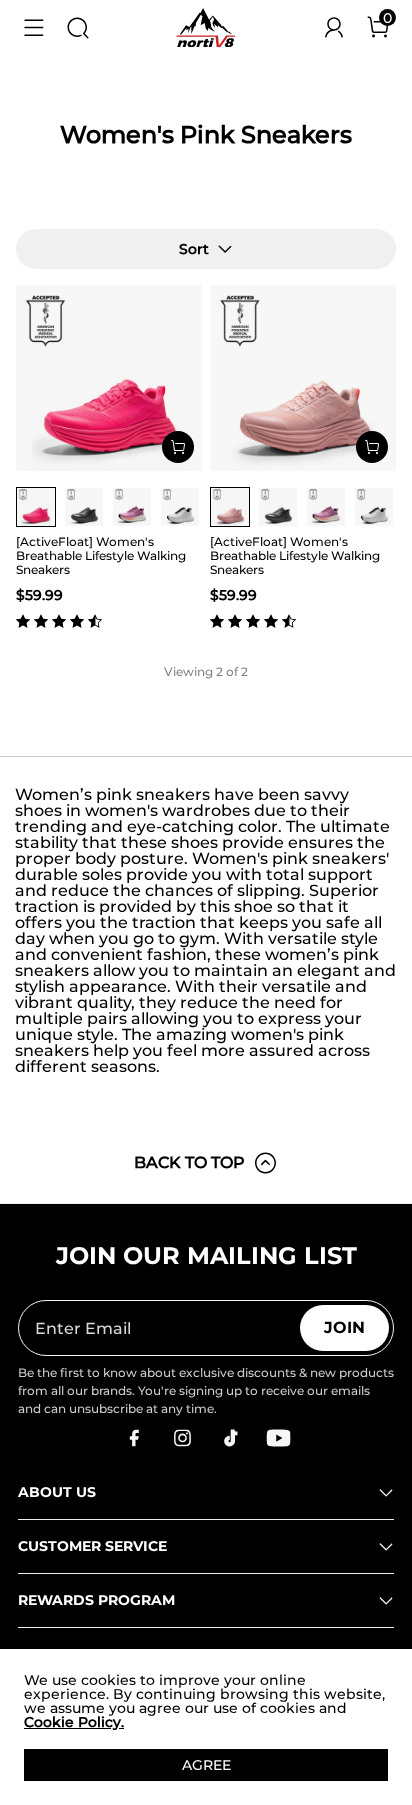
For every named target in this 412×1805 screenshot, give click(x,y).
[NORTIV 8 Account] (334, 28)
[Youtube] (278, 1438)
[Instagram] (182, 1438)
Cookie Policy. (74, 1722)
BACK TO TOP (189, 1162)
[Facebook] (134, 1438)
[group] (36, 507)
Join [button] (344, 1327)
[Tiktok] (230, 1438)
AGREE (206, 1765)
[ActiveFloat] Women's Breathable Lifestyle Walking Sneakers (101, 555)
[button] (34, 28)
